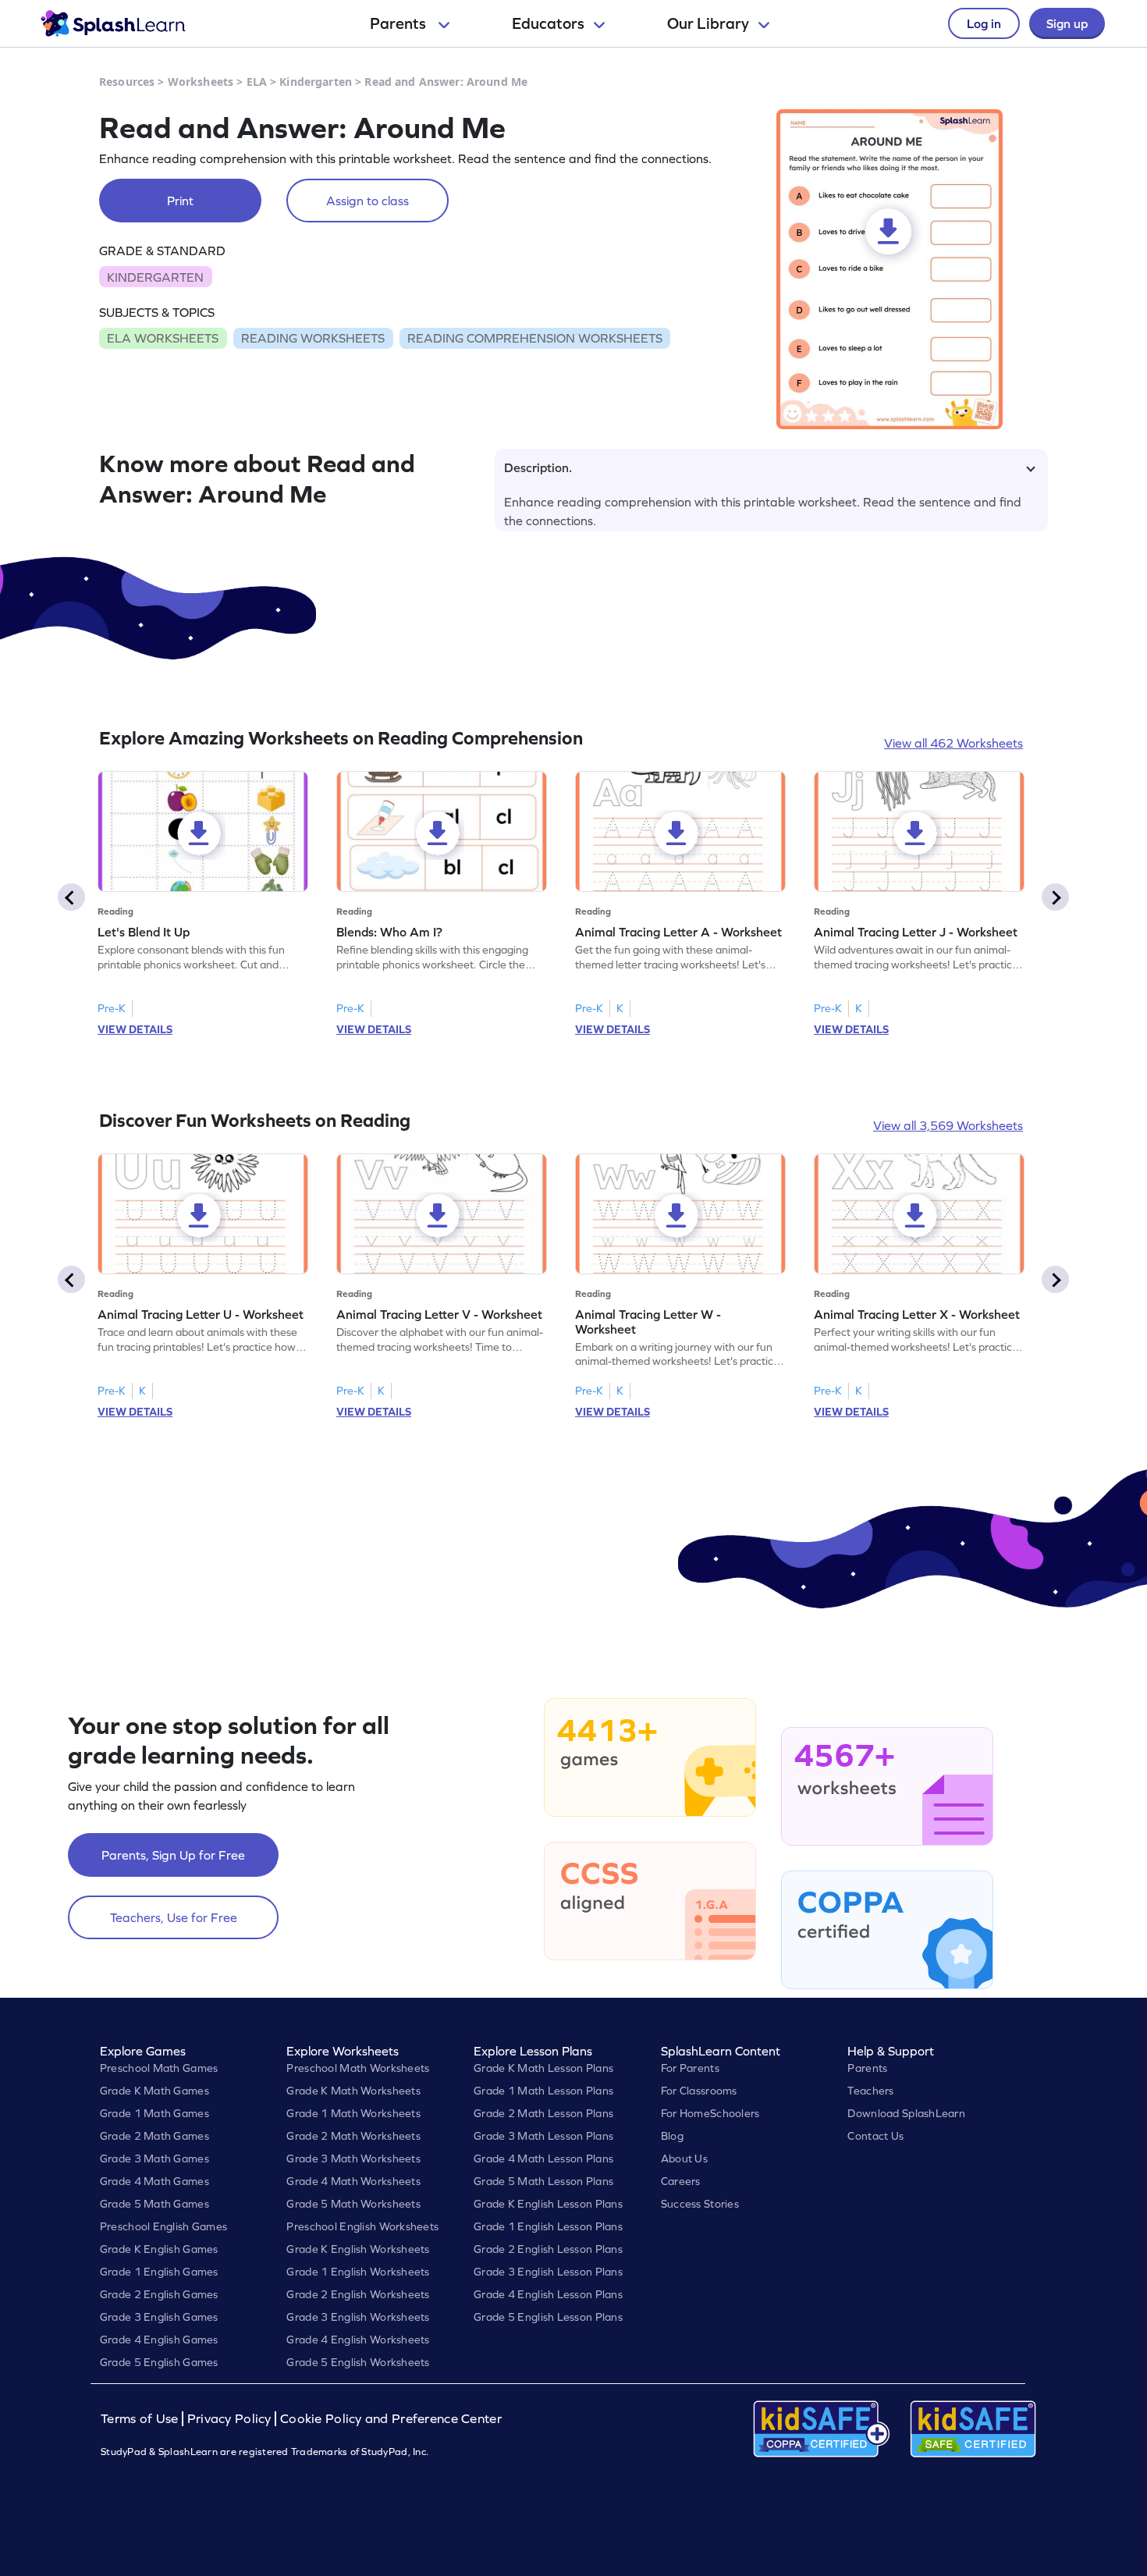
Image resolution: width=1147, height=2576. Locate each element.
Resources (127, 82)
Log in (984, 23)
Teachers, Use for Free (174, 1917)
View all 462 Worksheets (953, 743)
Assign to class (368, 201)
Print (180, 201)
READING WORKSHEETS (313, 338)
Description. (538, 467)
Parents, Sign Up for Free (173, 1855)
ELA (257, 82)
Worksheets (201, 82)
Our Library (708, 23)
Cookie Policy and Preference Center (391, 2419)
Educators (548, 23)
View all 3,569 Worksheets (948, 1125)
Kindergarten (316, 82)
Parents (399, 23)
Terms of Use (141, 2419)
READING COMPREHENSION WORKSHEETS (535, 338)
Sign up (1067, 23)
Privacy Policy (229, 2419)
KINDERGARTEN (155, 277)
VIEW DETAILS (135, 1029)
